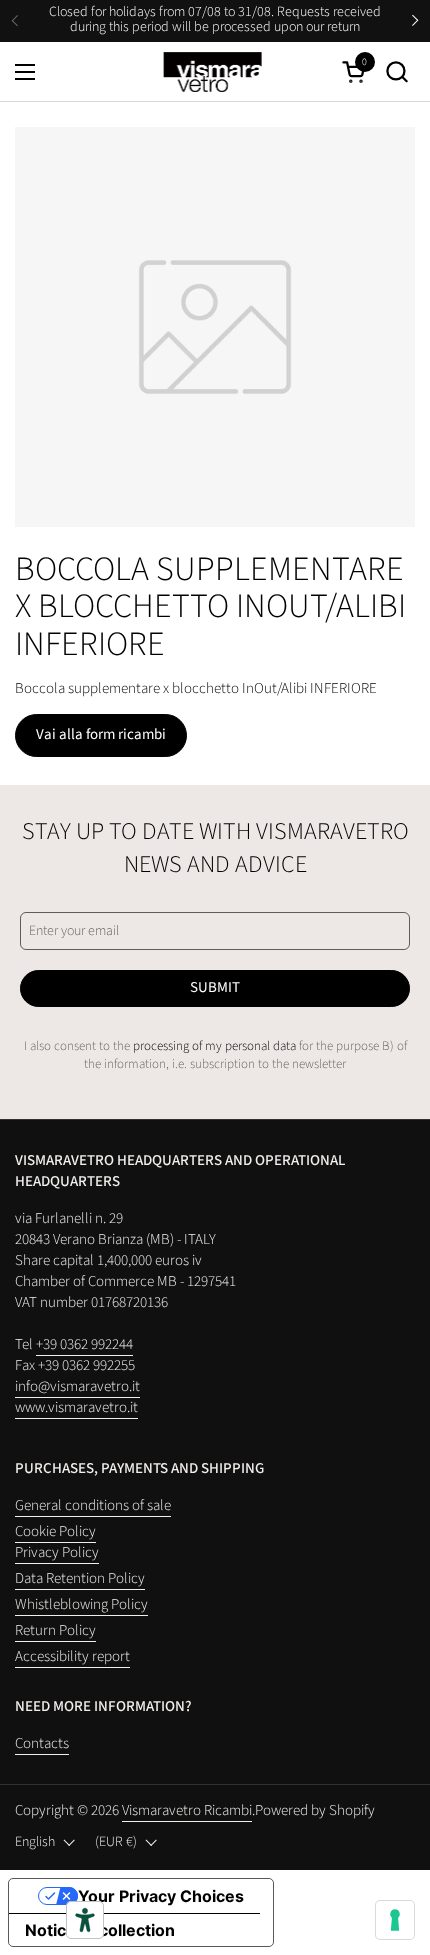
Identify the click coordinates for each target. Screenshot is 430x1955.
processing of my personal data (214, 1046)
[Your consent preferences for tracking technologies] (395, 1920)
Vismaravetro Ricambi (187, 1810)
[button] (396, 71)
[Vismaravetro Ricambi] (212, 72)
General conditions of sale (93, 1505)
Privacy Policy (57, 1552)
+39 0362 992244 (84, 1344)
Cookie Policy (55, 1531)
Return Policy (55, 1630)
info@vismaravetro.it (77, 1386)
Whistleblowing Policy (81, 1604)
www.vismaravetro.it (76, 1407)
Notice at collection (100, 1930)
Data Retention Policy (80, 1578)
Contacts (42, 1743)
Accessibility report (72, 1656)
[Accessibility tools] (85, 1920)
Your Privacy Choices (161, 1896)
